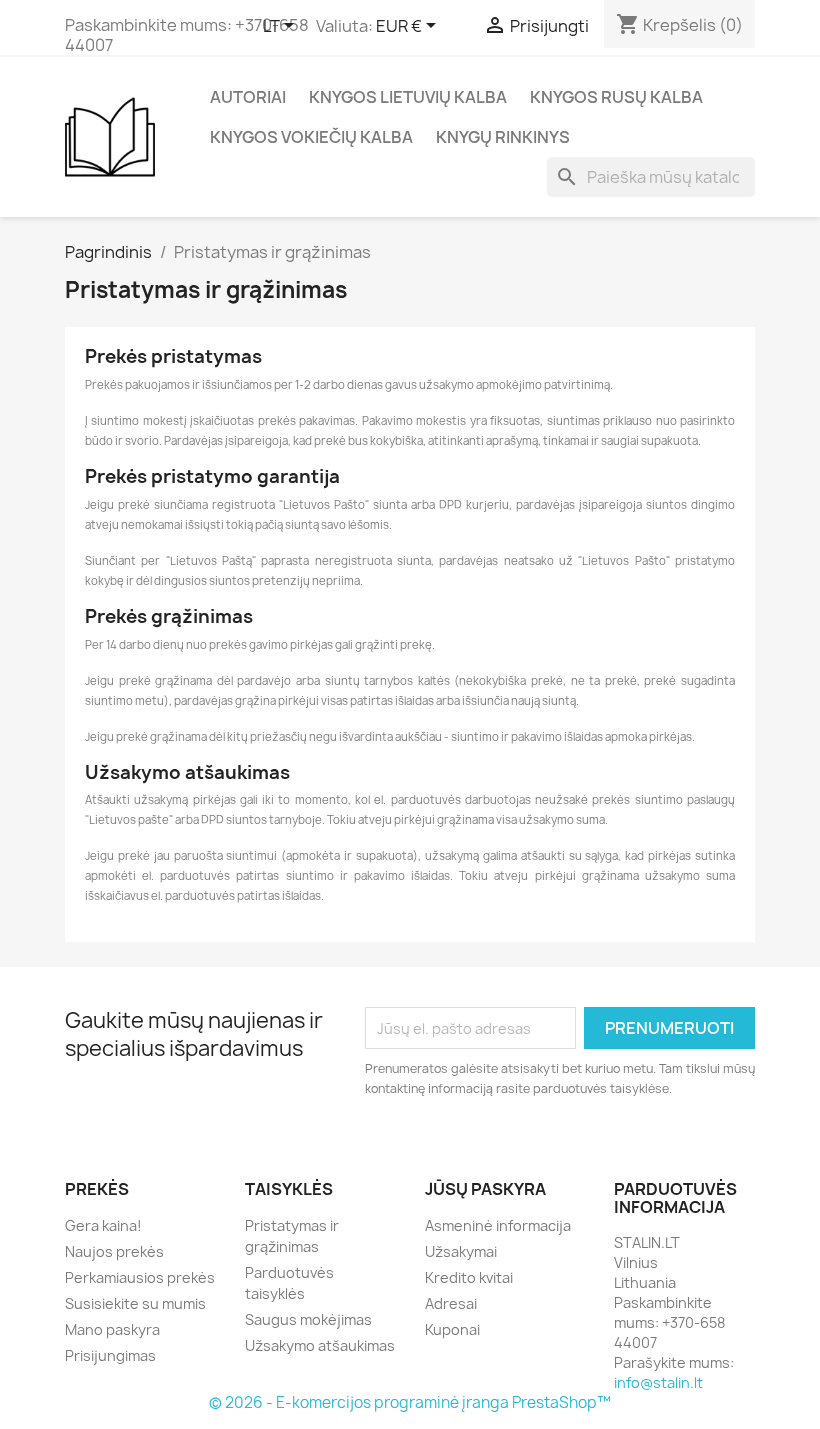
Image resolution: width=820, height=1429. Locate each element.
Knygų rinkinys (503, 137)
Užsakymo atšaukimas (320, 1345)
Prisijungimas (110, 1355)
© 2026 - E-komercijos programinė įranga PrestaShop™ (410, 1402)
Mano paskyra (112, 1329)
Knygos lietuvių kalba (408, 97)
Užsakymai (461, 1251)
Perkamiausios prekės (140, 1277)
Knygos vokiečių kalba (311, 137)
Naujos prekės (114, 1251)
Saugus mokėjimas (308, 1319)
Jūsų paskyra (485, 1189)
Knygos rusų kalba (616, 97)
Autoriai (248, 97)
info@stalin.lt (658, 1382)
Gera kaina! (103, 1225)
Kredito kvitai (469, 1277)
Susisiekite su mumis (135, 1303)
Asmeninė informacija (498, 1225)
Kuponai (452, 1329)
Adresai (451, 1303)
